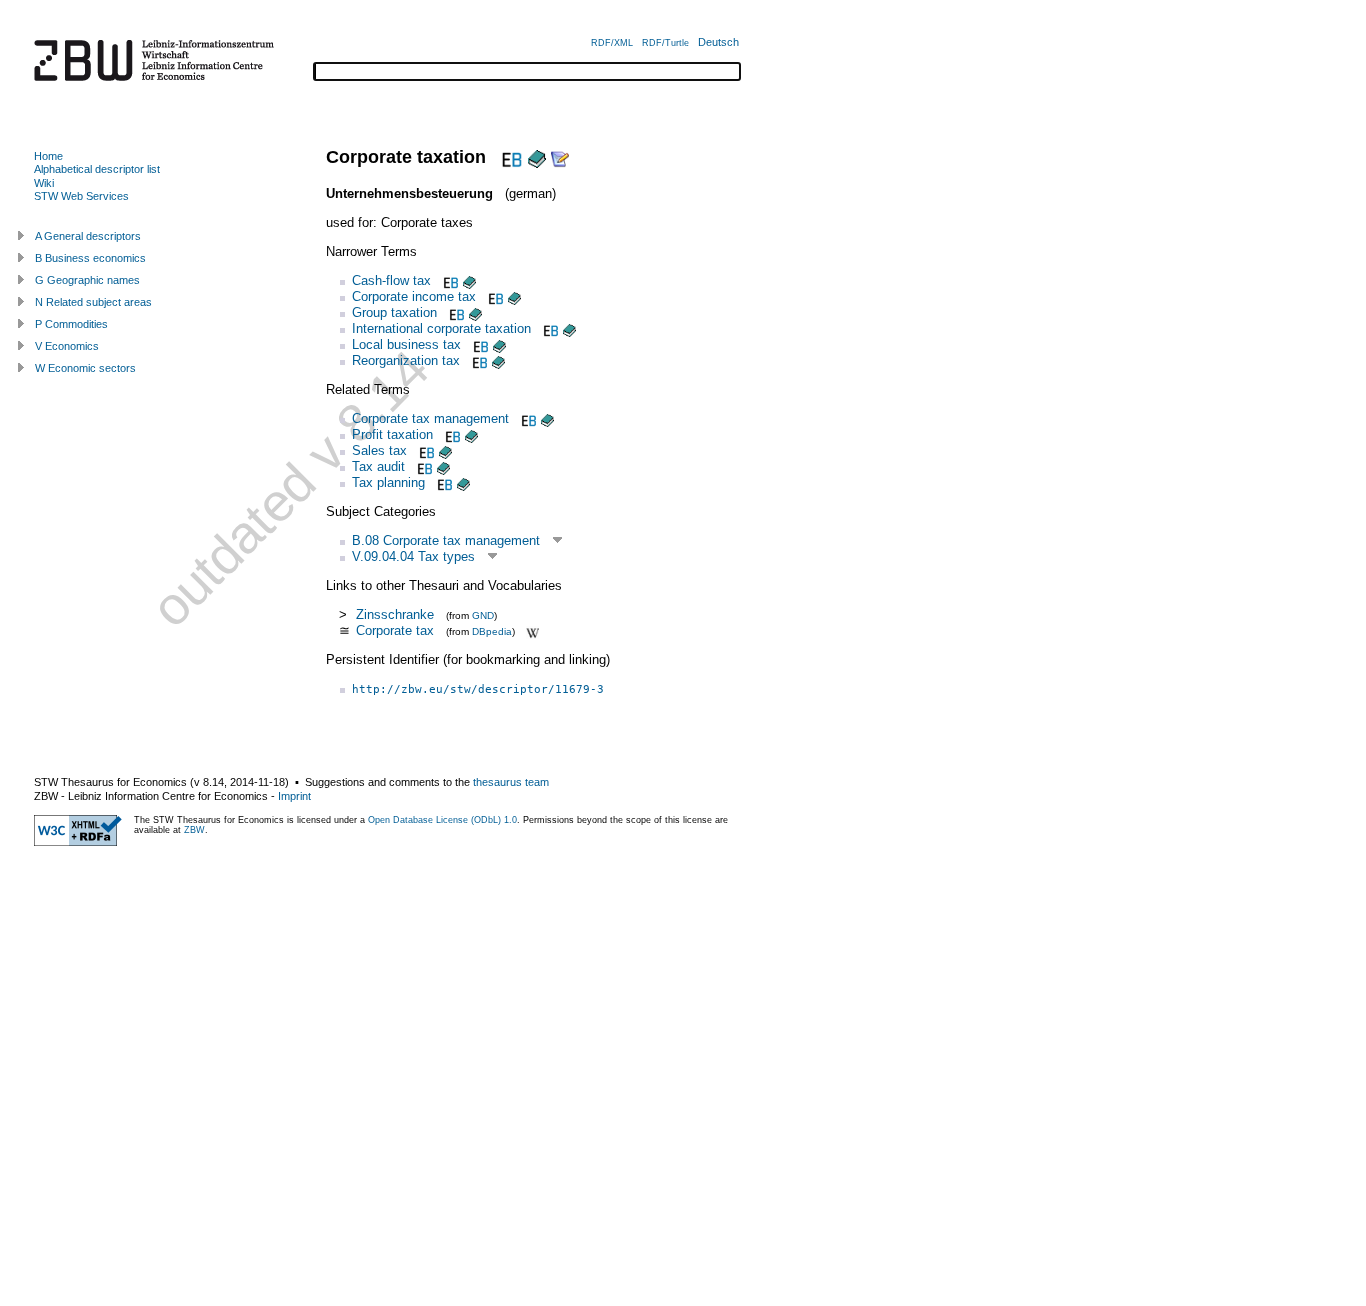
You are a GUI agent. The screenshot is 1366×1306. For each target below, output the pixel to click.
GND (483, 615)
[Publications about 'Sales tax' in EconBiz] (425, 450)
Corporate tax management (430, 418)
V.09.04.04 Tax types (413, 556)
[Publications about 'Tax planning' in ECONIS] (463, 482)
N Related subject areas (93, 302)
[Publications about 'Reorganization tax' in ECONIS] (498, 360)
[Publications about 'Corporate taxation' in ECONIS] (537, 157)
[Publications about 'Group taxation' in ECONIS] (475, 312)
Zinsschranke (395, 614)
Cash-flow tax (391, 280)
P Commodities (71, 324)
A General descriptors (88, 236)
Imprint (294, 796)
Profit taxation (392, 434)
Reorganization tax (406, 360)
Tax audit (378, 466)
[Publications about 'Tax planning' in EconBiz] (443, 482)
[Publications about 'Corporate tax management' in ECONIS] (547, 418)
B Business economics (90, 258)
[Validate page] (78, 842)
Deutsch (718, 42)
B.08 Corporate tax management (446, 540)
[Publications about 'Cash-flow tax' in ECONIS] (469, 280)
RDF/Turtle (665, 43)
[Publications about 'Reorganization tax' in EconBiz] (478, 360)
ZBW (194, 830)
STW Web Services (81, 196)
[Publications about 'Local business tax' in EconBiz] (479, 344)
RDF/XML (612, 43)
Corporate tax (395, 630)
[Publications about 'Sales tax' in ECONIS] (445, 450)
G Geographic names (87, 280)
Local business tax (406, 344)
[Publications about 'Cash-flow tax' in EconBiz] (449, 280)
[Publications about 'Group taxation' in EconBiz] (455, 312)
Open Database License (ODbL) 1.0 (442, 820)
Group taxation (394, 312)
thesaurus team (511, 782)
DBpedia (492, 631)
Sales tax (379, 450)
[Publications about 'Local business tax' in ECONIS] (499, 344)
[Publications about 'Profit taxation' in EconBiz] (451, 434)
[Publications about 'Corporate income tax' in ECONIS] (514, 296)
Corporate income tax (414, 296)
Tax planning (388, 482)
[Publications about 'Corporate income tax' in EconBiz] (494, 296)
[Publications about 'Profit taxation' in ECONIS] (471, 434)
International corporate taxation (441, 328)
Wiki (44, 183)
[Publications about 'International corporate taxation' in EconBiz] (549, 328)
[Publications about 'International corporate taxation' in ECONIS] (569, 328)
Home (48, 156)
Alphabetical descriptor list (97, 169)
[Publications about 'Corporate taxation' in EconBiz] (509, 157)
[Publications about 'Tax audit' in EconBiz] (423, 466)
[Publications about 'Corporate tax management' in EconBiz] (527, 418)
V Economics (67, 346)
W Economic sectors (85, 368)
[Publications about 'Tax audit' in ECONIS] (443, 466)
